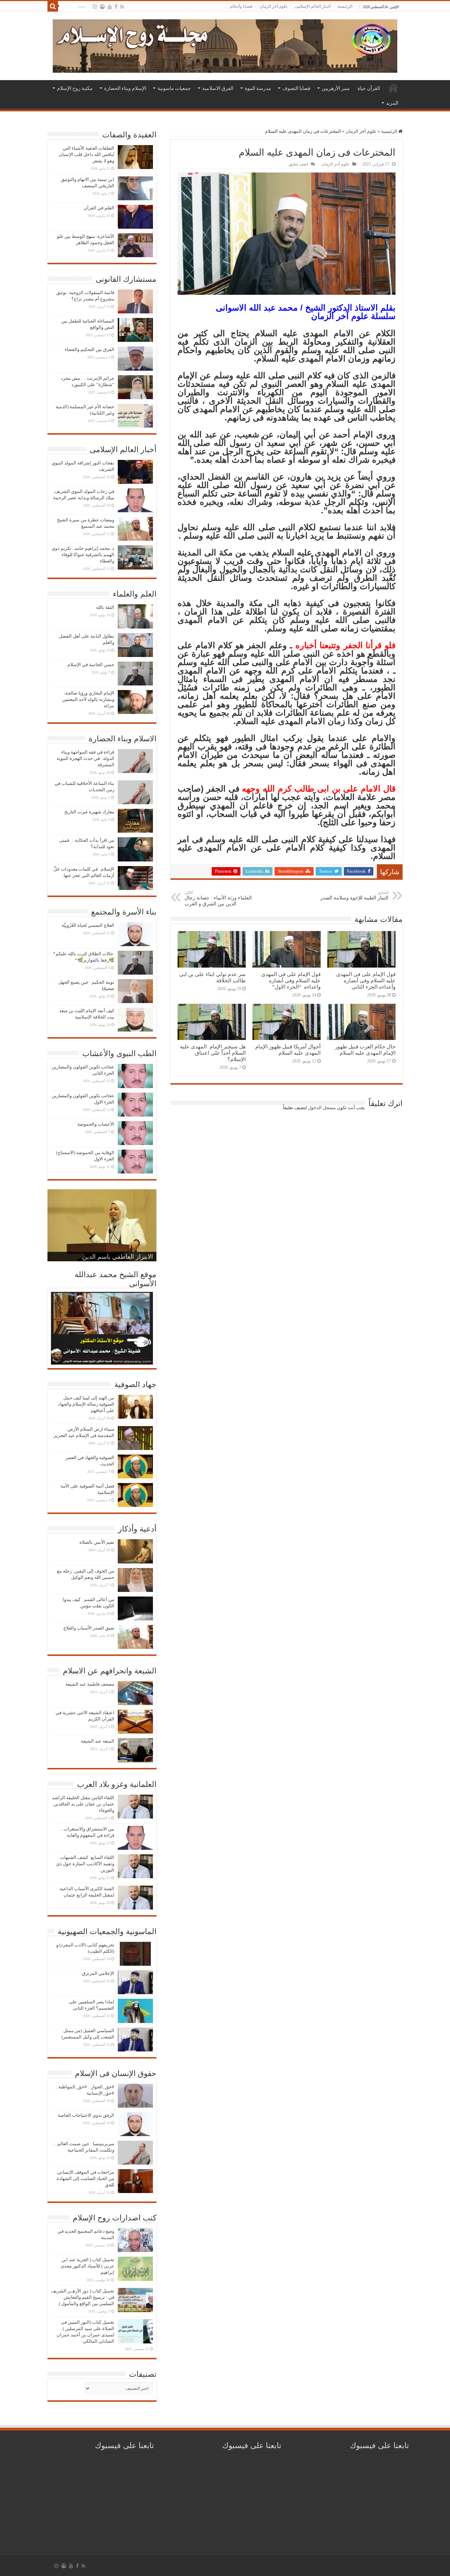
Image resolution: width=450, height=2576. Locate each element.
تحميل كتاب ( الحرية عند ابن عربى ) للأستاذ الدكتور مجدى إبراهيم (87, 2266)
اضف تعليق (298, 164)
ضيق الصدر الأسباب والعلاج (89, 1628)
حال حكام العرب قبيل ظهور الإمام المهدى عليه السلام (365, 1050)
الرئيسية (345, 6)
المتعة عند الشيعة (98, 1741)
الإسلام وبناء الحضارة (125, 88)
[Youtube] (110, 7)
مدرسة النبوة (258, 88)
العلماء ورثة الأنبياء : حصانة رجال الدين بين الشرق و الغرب (218, 898)
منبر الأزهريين (336, 88)
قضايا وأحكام (241, 6)
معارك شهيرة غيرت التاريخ (89, 812)
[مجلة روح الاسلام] (225, 45)
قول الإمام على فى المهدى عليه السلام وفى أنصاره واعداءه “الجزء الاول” (291, 980)
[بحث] (53, 6)
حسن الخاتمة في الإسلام (91, 665)
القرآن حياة (369, 88)
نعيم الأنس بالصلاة (97, 1542)
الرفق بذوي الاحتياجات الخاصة (86, 2115)
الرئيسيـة (393, 87)
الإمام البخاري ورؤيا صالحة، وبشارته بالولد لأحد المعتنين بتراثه (88, 699)
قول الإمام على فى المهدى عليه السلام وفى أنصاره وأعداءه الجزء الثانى (366, 980)
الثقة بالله (105, 607)
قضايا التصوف (296, 88)
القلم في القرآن (99, 208)
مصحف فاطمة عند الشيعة (90, 1684)
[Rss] (122, 7)
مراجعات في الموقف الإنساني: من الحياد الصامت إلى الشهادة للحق (85, 2178)
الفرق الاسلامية (218, 88)
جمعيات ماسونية (174, 88)
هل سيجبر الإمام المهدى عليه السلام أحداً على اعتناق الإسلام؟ (213, 1053)
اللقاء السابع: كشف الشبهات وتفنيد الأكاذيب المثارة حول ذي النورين (85, 1864)
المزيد (392, 103)
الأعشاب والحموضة (96, 1124)
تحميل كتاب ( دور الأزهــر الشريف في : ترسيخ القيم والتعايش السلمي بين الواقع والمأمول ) (83, 2297)
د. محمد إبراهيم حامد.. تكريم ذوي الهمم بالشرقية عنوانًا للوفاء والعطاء (83, 555)
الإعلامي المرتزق (98, 1973)
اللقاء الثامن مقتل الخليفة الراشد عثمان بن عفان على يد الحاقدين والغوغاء (83, 1804)
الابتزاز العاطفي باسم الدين (118, 1257)
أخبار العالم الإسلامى (313, 6)
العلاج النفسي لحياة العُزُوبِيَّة (88, 925)
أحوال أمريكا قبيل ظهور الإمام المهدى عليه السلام (288, 1050)
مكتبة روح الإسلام (75, 88)
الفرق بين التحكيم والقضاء (89, 349)
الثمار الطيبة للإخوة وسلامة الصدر (354, 895)
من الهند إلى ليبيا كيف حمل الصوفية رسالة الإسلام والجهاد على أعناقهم (86, 1404)
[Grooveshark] (102, 7)
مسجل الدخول (322, 1108)
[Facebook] (116, 7)
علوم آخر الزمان (274, 6)
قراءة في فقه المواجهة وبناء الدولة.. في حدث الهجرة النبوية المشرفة (85, 758)
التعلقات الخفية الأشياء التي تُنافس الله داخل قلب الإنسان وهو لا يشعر (86, 154)
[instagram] (95, 7)
